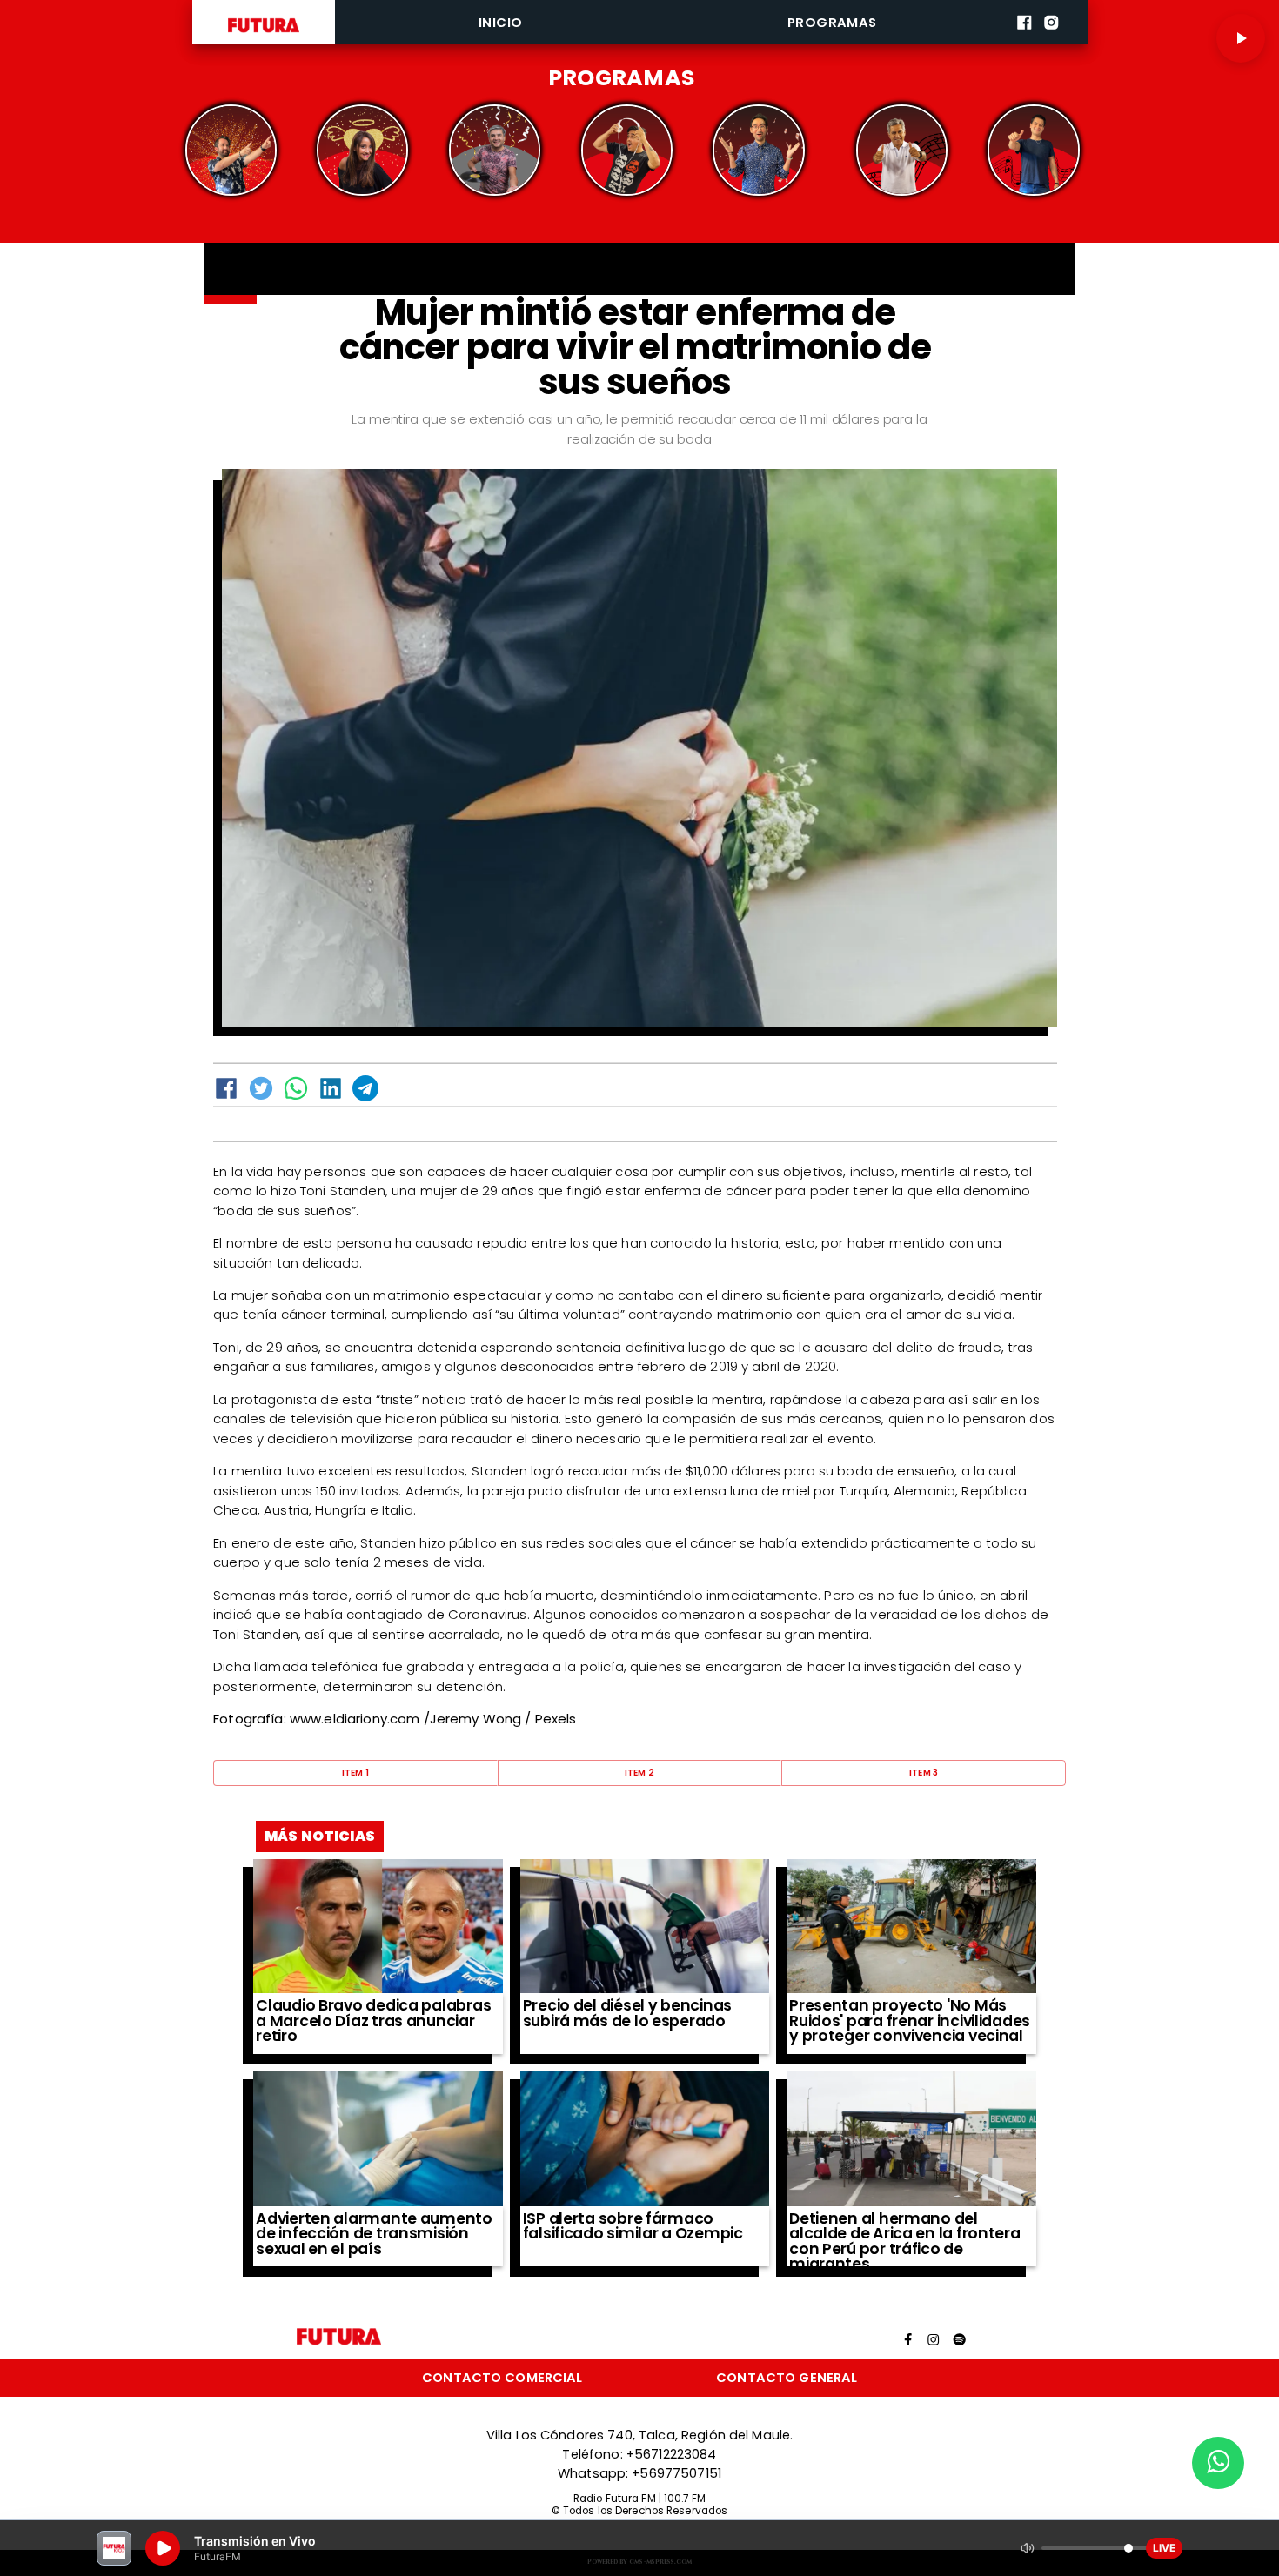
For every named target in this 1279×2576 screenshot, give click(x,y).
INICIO (501, 22)
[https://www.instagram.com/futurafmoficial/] (1051, 41)
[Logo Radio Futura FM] (264, 33)
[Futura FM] (231, 150)
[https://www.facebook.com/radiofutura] (1025, 41)
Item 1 (356, 1773)
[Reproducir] (1241, 38)
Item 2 (640, 1773)
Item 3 (924, 1773)
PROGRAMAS (832, 22)
